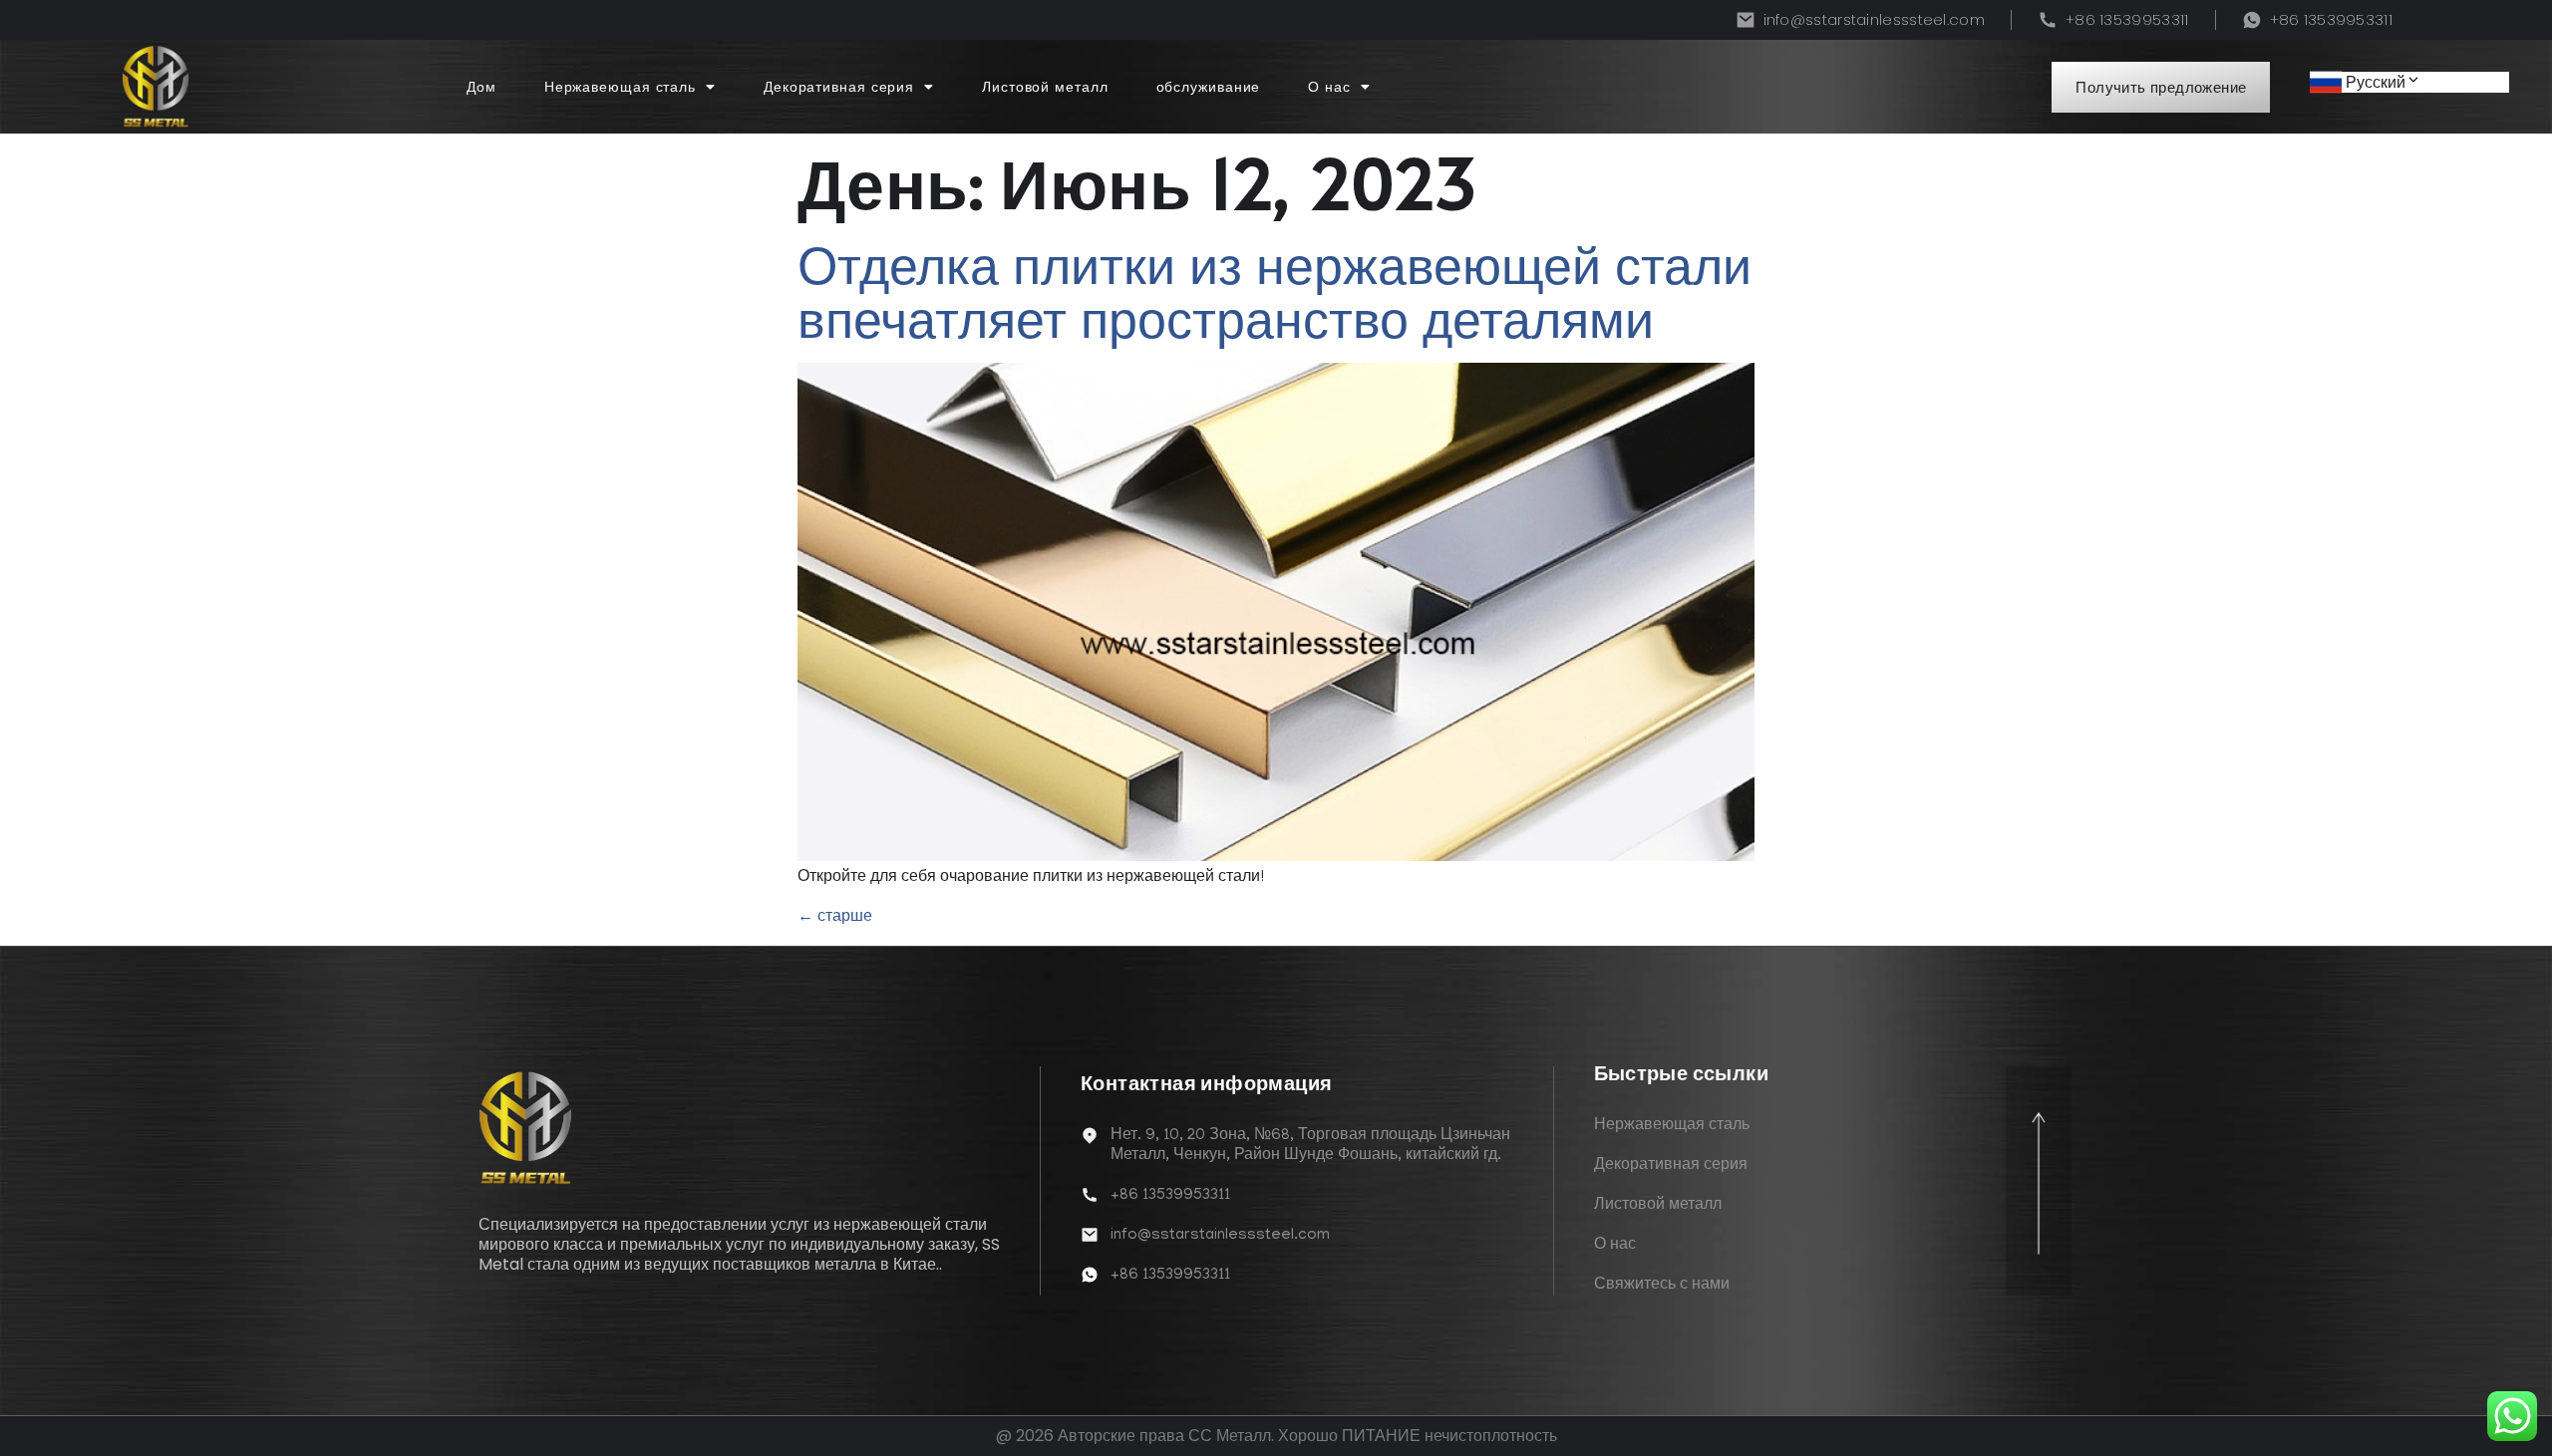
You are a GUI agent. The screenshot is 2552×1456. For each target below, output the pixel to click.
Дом (481, 87)
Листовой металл (1045, 87)
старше (835, 915)
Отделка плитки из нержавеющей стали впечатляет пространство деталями (1275, 292)
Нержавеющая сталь (620, 87)
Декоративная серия (839, 87)
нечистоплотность (1491, 1436)
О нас (1329, 87)
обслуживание (1209, 87)
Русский (2376, 82)
